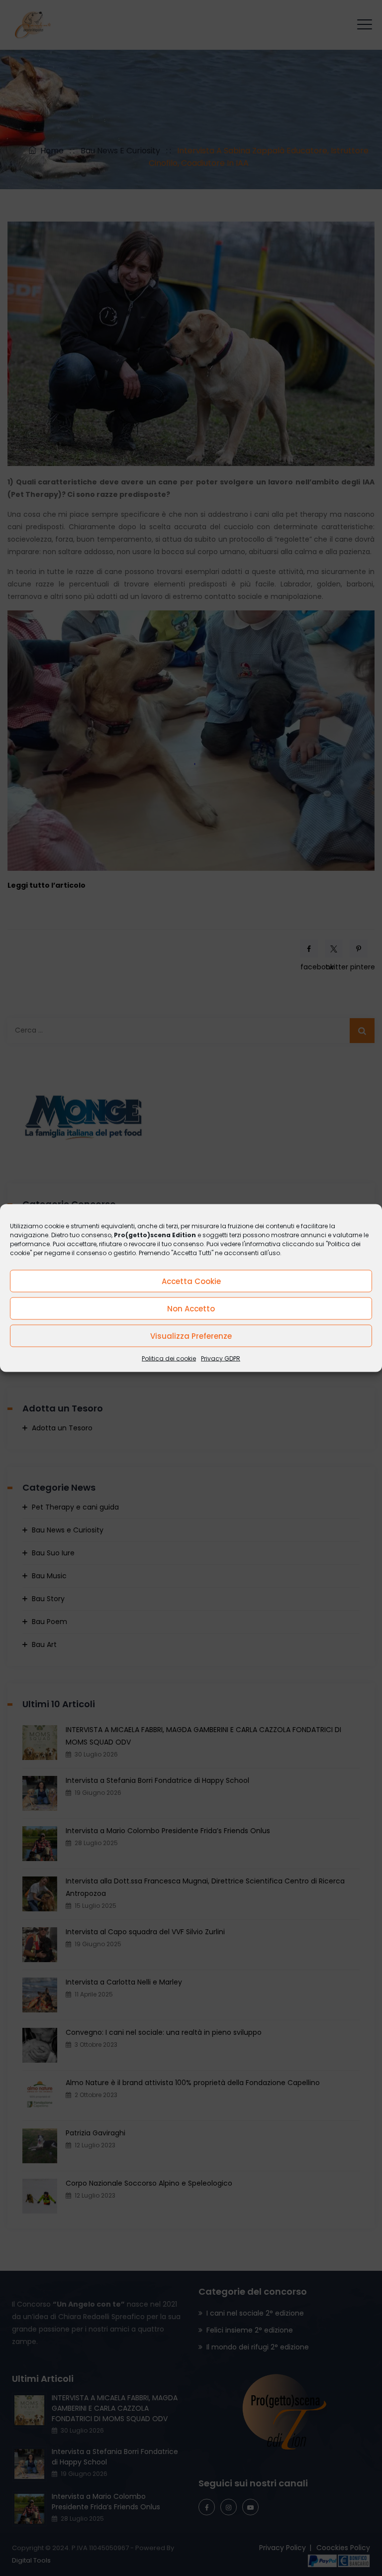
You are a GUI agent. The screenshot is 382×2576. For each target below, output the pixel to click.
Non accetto (191, 1308)
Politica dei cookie (169, 1358)
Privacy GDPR (221, 1358)
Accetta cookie (191, 1281)
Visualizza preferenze (191, 1336)
